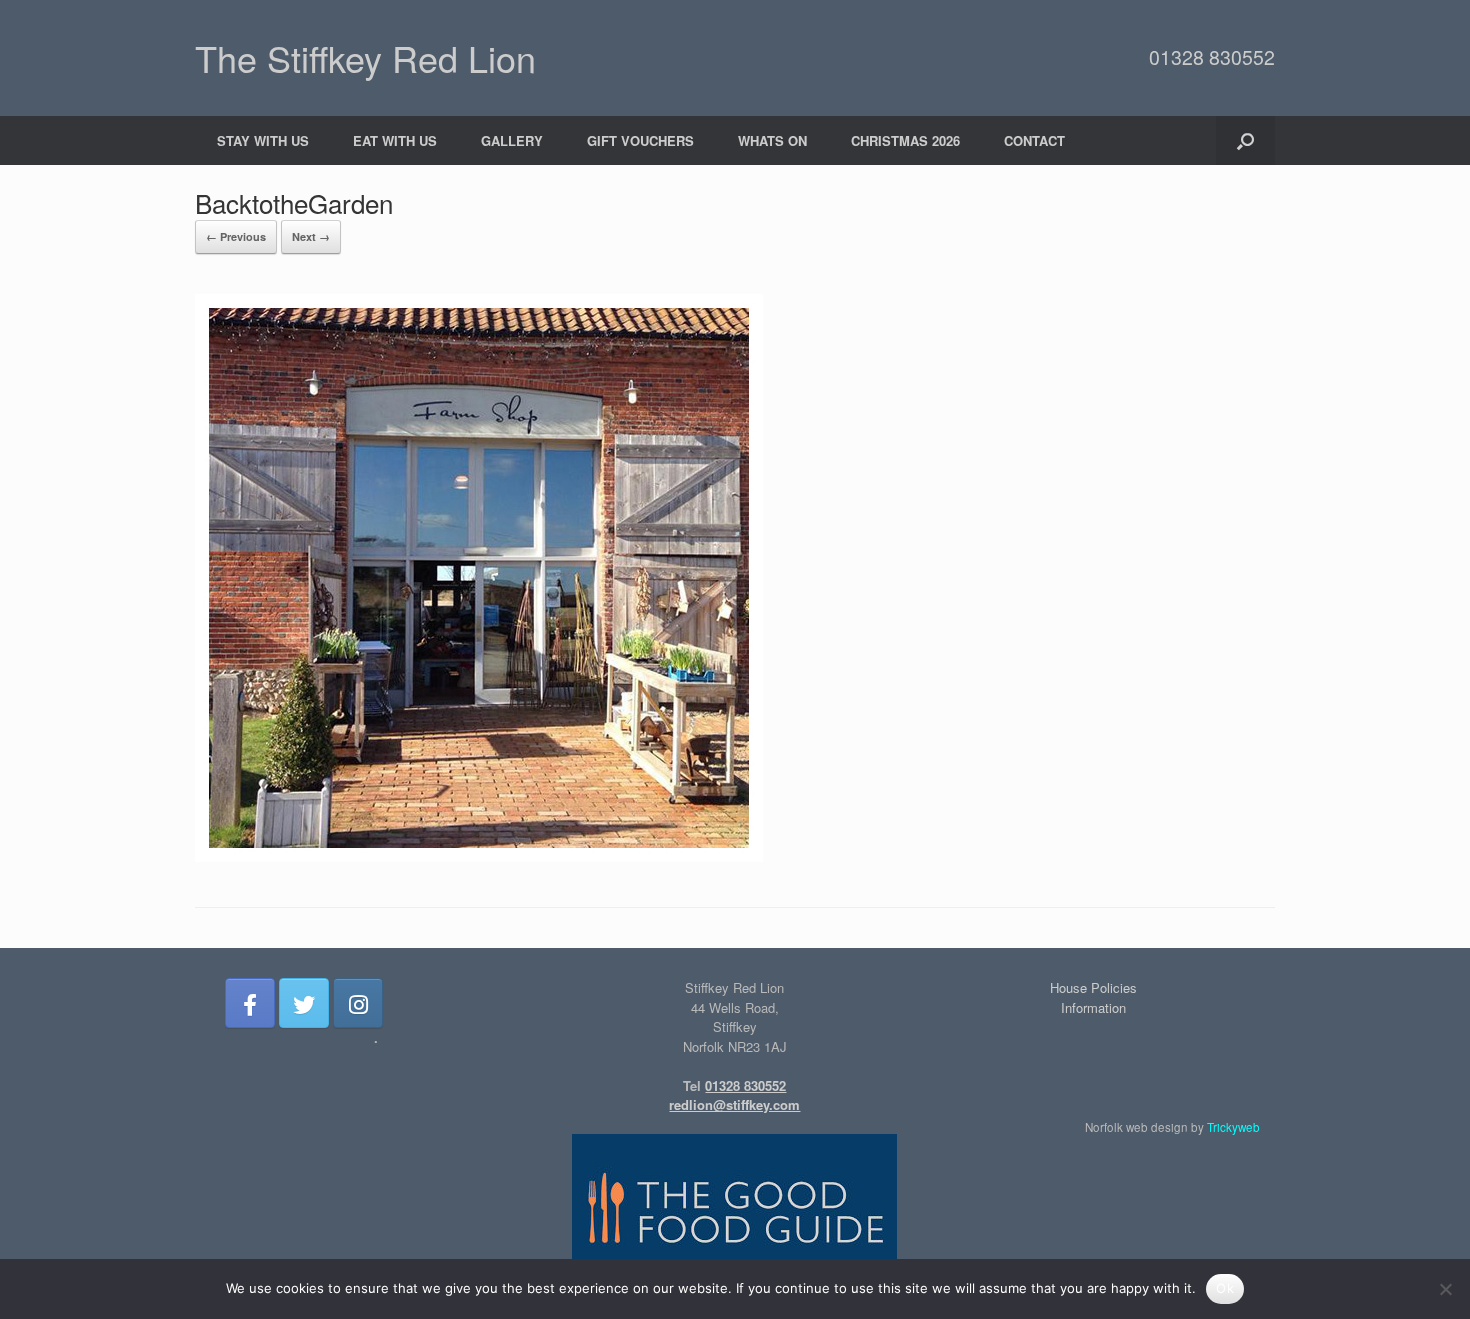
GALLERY (512, 140)
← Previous (236, 236)
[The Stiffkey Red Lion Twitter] (304, 1003)
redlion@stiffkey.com (734, 1104)
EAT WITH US (395, 140)
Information (1093, 1007)
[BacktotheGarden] (479, 856)
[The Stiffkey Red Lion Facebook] (250, 1003)
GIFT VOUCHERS (640, 140)
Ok (1225, 1288)
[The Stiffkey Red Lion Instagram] (358, 1003)
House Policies (1093, 987)
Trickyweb (1233, 1127)
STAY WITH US (263, 140)
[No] (1445, 1289)
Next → (311, 236)
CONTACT (1034, 140)
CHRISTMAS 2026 (905, 140)
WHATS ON (772, 140)
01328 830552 (1212, 57)
